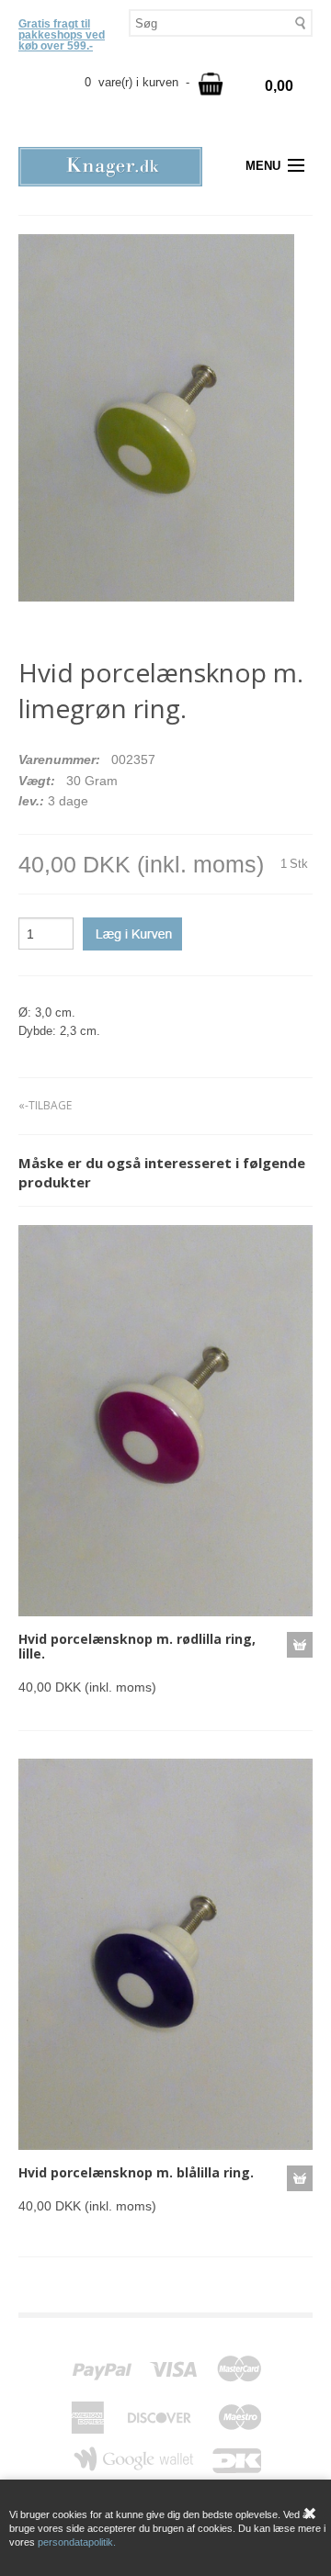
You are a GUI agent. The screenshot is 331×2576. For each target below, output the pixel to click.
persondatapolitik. (77, 2542)
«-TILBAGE (45, 1105)
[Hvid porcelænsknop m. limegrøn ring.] (156, 418)
